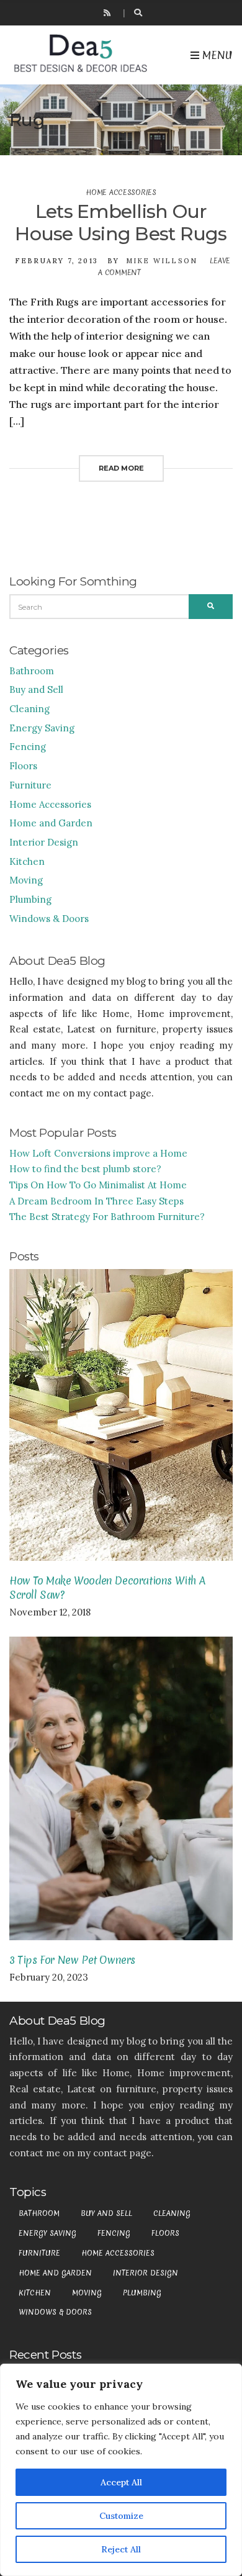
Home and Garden (51, 823)
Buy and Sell (36, 689)
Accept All (121, 2482)
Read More (121, 468)
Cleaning (29, 709)
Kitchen (27, 861)
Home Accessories (121, 192)
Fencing (28, 747)
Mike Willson (162, 261)
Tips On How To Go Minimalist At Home (98, 1185)
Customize (121, 2516)
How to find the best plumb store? (85, 1169)
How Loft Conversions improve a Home (98, 1153)
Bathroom (32, 671)
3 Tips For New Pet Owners (72, 1960)
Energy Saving (42, 728)
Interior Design (44, 842)
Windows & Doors (49, 919)
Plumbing (30, 899)
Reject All (121, 2549)
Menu (216, 55)
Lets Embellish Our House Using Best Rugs (121, 223)
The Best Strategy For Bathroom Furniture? (107, 1217)
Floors (23, 766)
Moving (26, 880)
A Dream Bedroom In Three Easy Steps (96, 1201)
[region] (121, 2470)
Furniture (30, 785)
